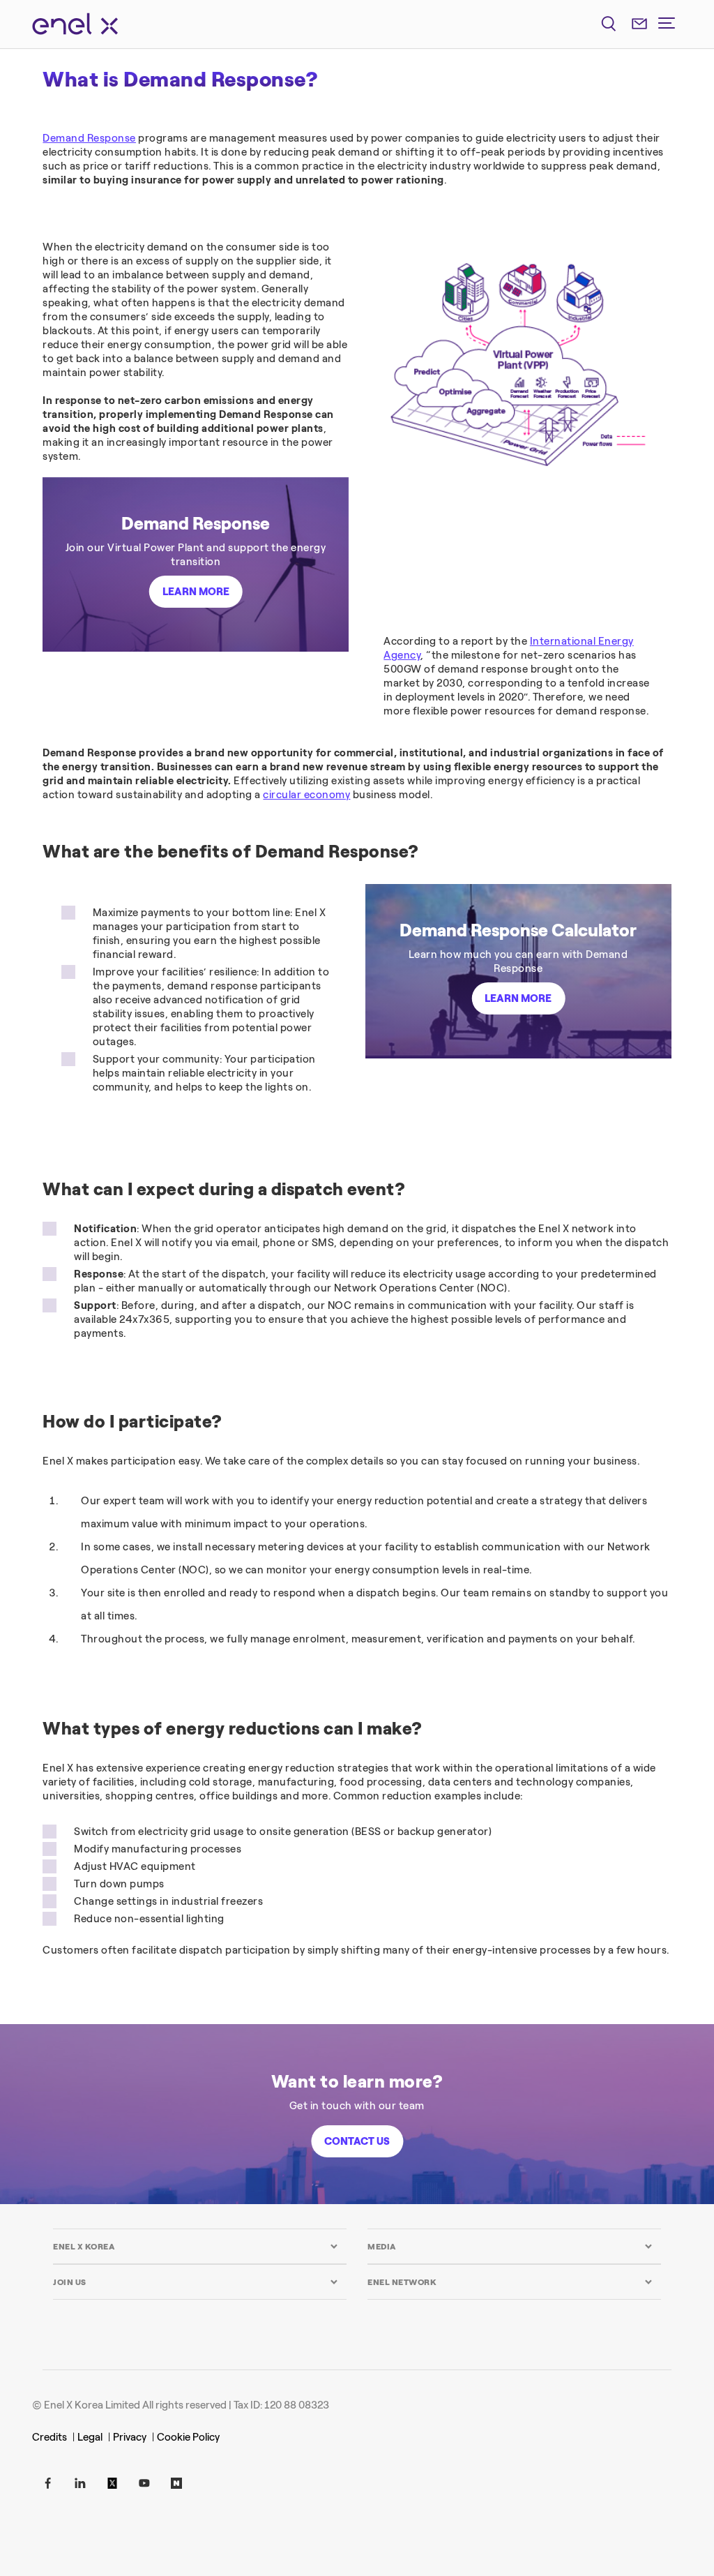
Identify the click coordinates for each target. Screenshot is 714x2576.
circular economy (306, 795)
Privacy (130, 2437)
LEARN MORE (196, 592)
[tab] (196, 2246)
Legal (90, 2437)
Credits (50, 2437)
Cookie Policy (188, 2437)
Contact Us (357, 2141)
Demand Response (89, 138)
